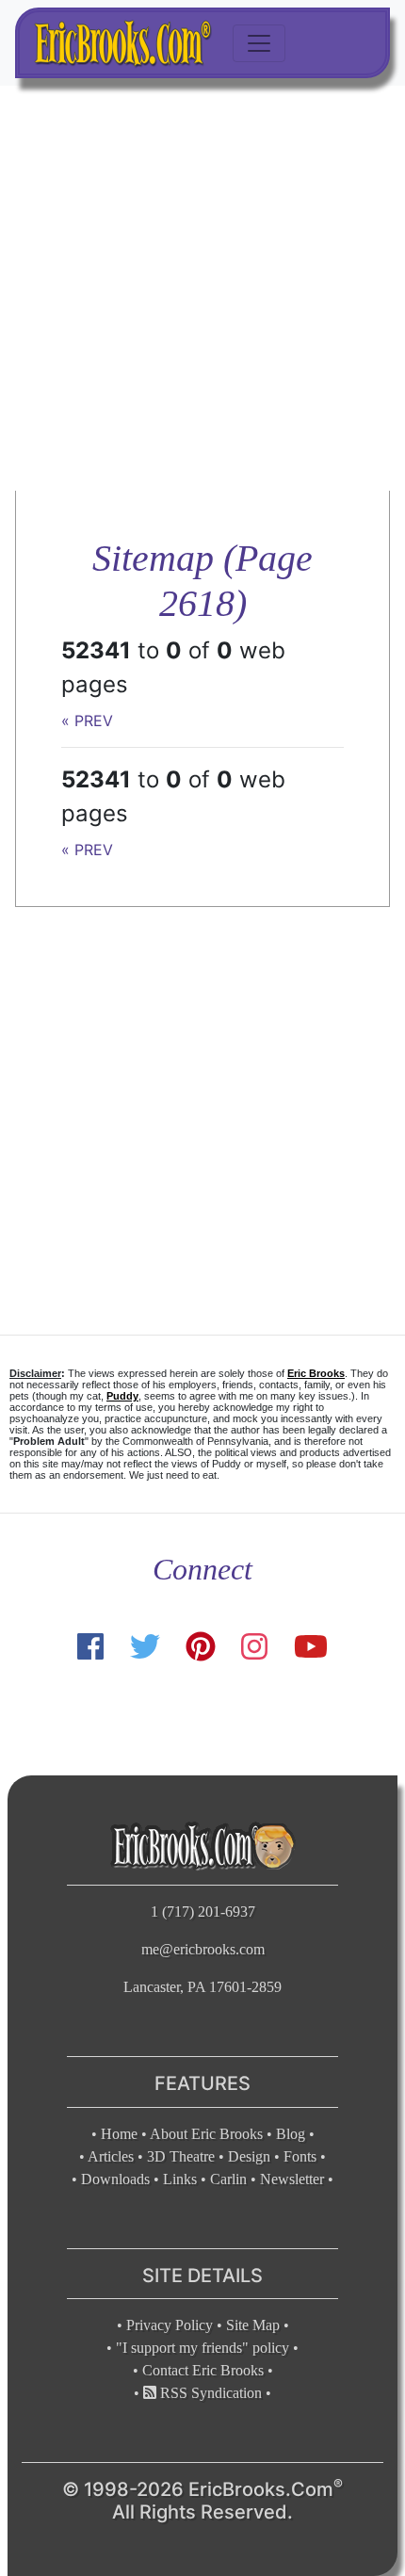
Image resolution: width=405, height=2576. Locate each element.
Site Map (253, 2325)
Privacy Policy (170, 2325)
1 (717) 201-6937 (203, 1912)
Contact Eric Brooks (203, 2370)
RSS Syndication (209, 2393)
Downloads (115, 2179)
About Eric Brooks (206, 2134)
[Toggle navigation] (259, 43)
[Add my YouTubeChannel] (311, 1647)
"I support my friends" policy (202, 2348)
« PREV (87, 721)
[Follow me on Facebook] (90, 1647)
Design (249, 2156)
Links (180, 2179)
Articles (111, 2156)
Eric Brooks (316, 1373)
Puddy (122, 1396)
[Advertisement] (202, 288)
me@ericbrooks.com (203, 1949)
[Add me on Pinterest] (201, 1647)
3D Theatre (181, 2156)
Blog (291, 2134)
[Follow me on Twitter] (144, 1647)
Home (119, 2134)
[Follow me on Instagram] (254, 1647)
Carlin (228, 2179)
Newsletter (292, 2179)
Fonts (300, 2156)
